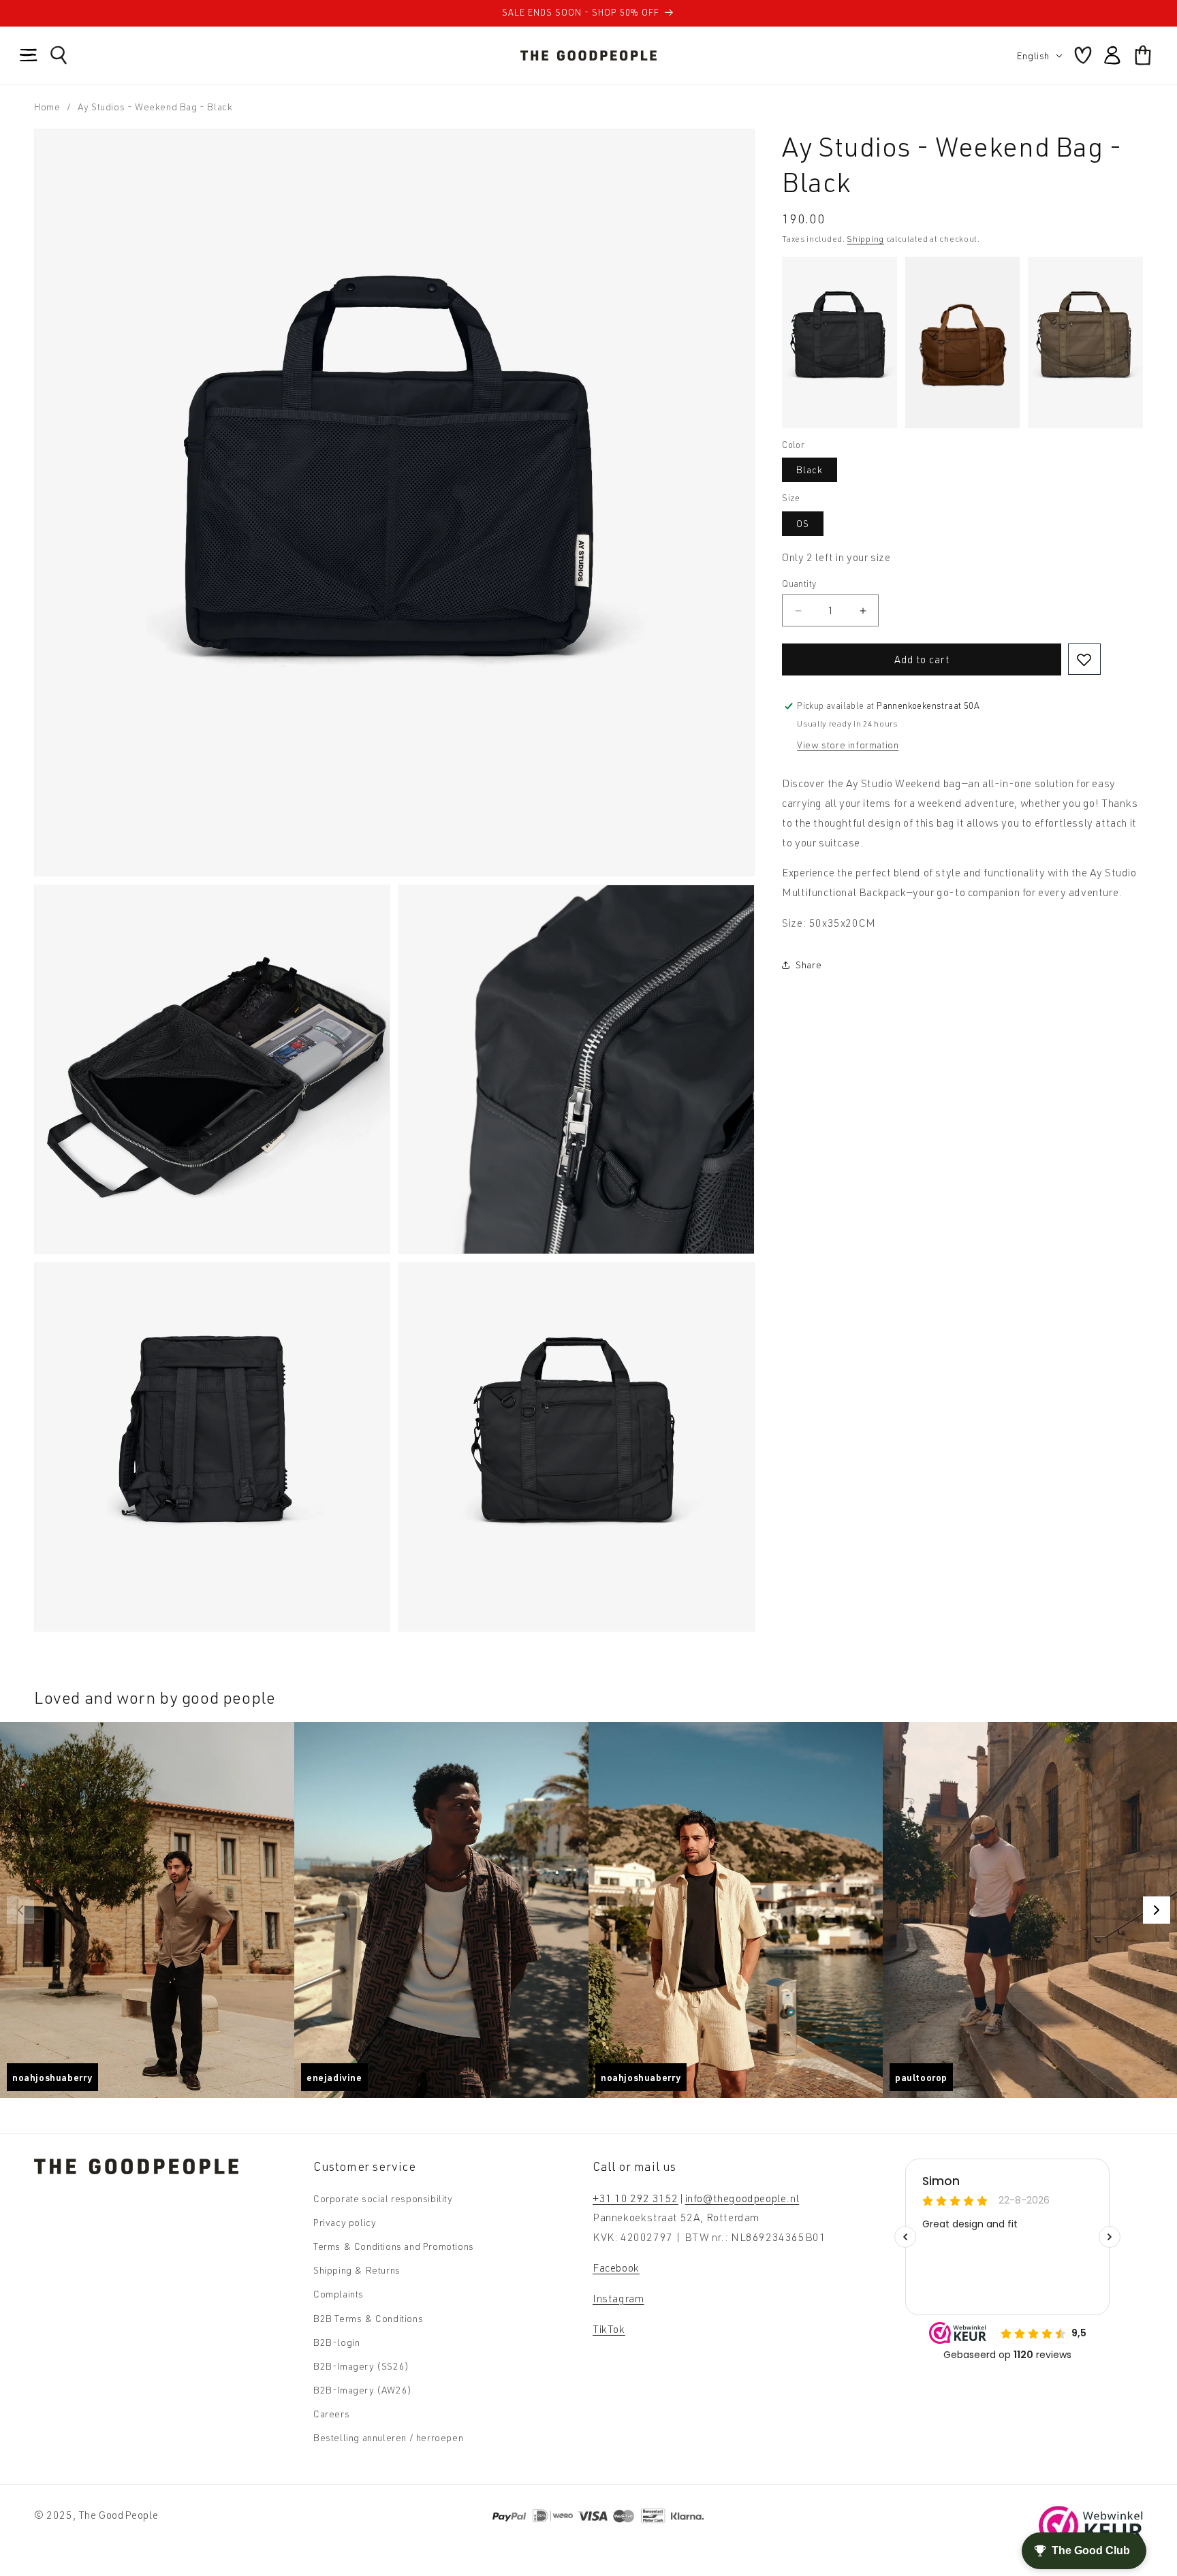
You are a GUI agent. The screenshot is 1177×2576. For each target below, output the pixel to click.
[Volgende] (1157, 1910)
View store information (848, 745)
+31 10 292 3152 (635, 2198)
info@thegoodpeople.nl (742, 2198)
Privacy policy (345, 2222)
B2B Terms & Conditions (368, 2318)
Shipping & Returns (357, 2270)
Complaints (339, 2294)
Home (47, 107)
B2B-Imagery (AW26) (363, 2390)
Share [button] (809, 965)
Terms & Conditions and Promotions (394, 2246)
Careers (331, 2414)
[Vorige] (20, 1910)
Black (810, 470)
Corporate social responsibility (383, 2198)
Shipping (865, 239)
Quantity (799, 584)
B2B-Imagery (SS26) (361, 2366)
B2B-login (336, 2342)
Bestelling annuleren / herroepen (388, 2437)
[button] (29, 55)
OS (803, 523)
